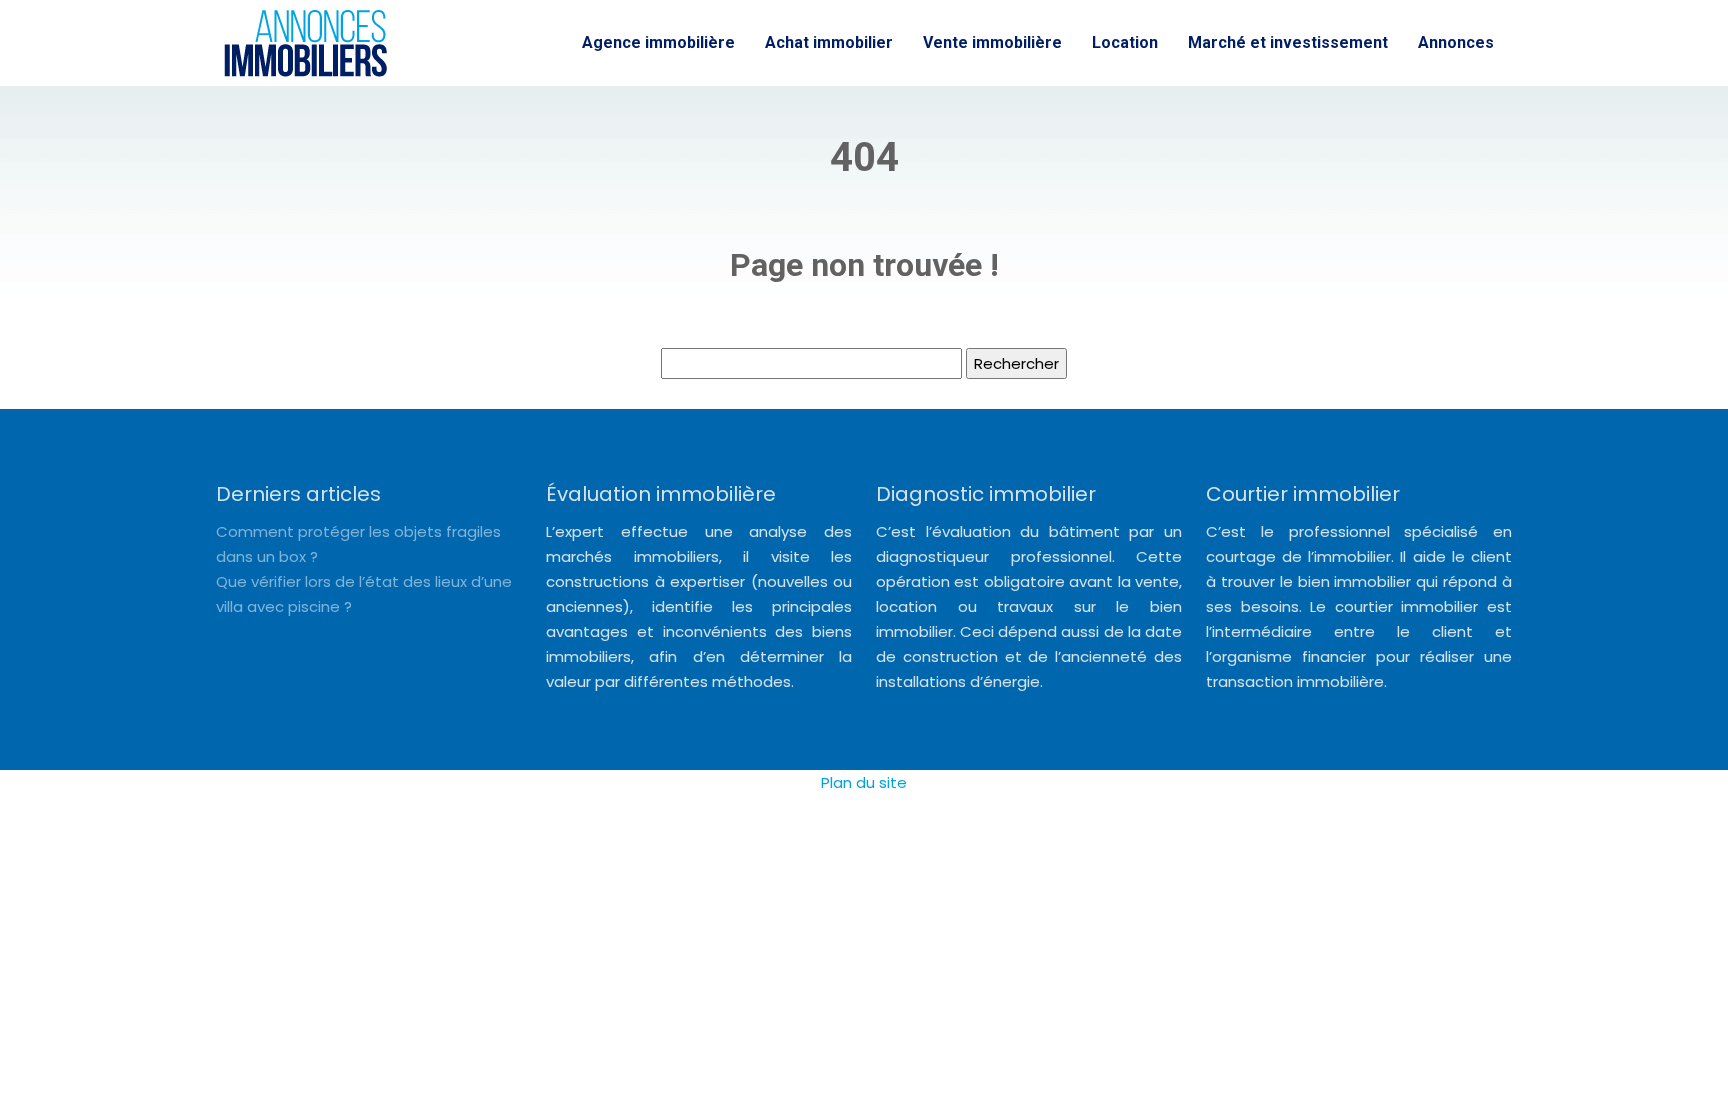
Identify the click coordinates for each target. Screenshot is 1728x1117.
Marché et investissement (1288, 42)
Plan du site (864, 782)
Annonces (1456, 42)
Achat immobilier (829, 42)
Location (1125, 42)
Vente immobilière (992, 42)
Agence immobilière (658, 42)
